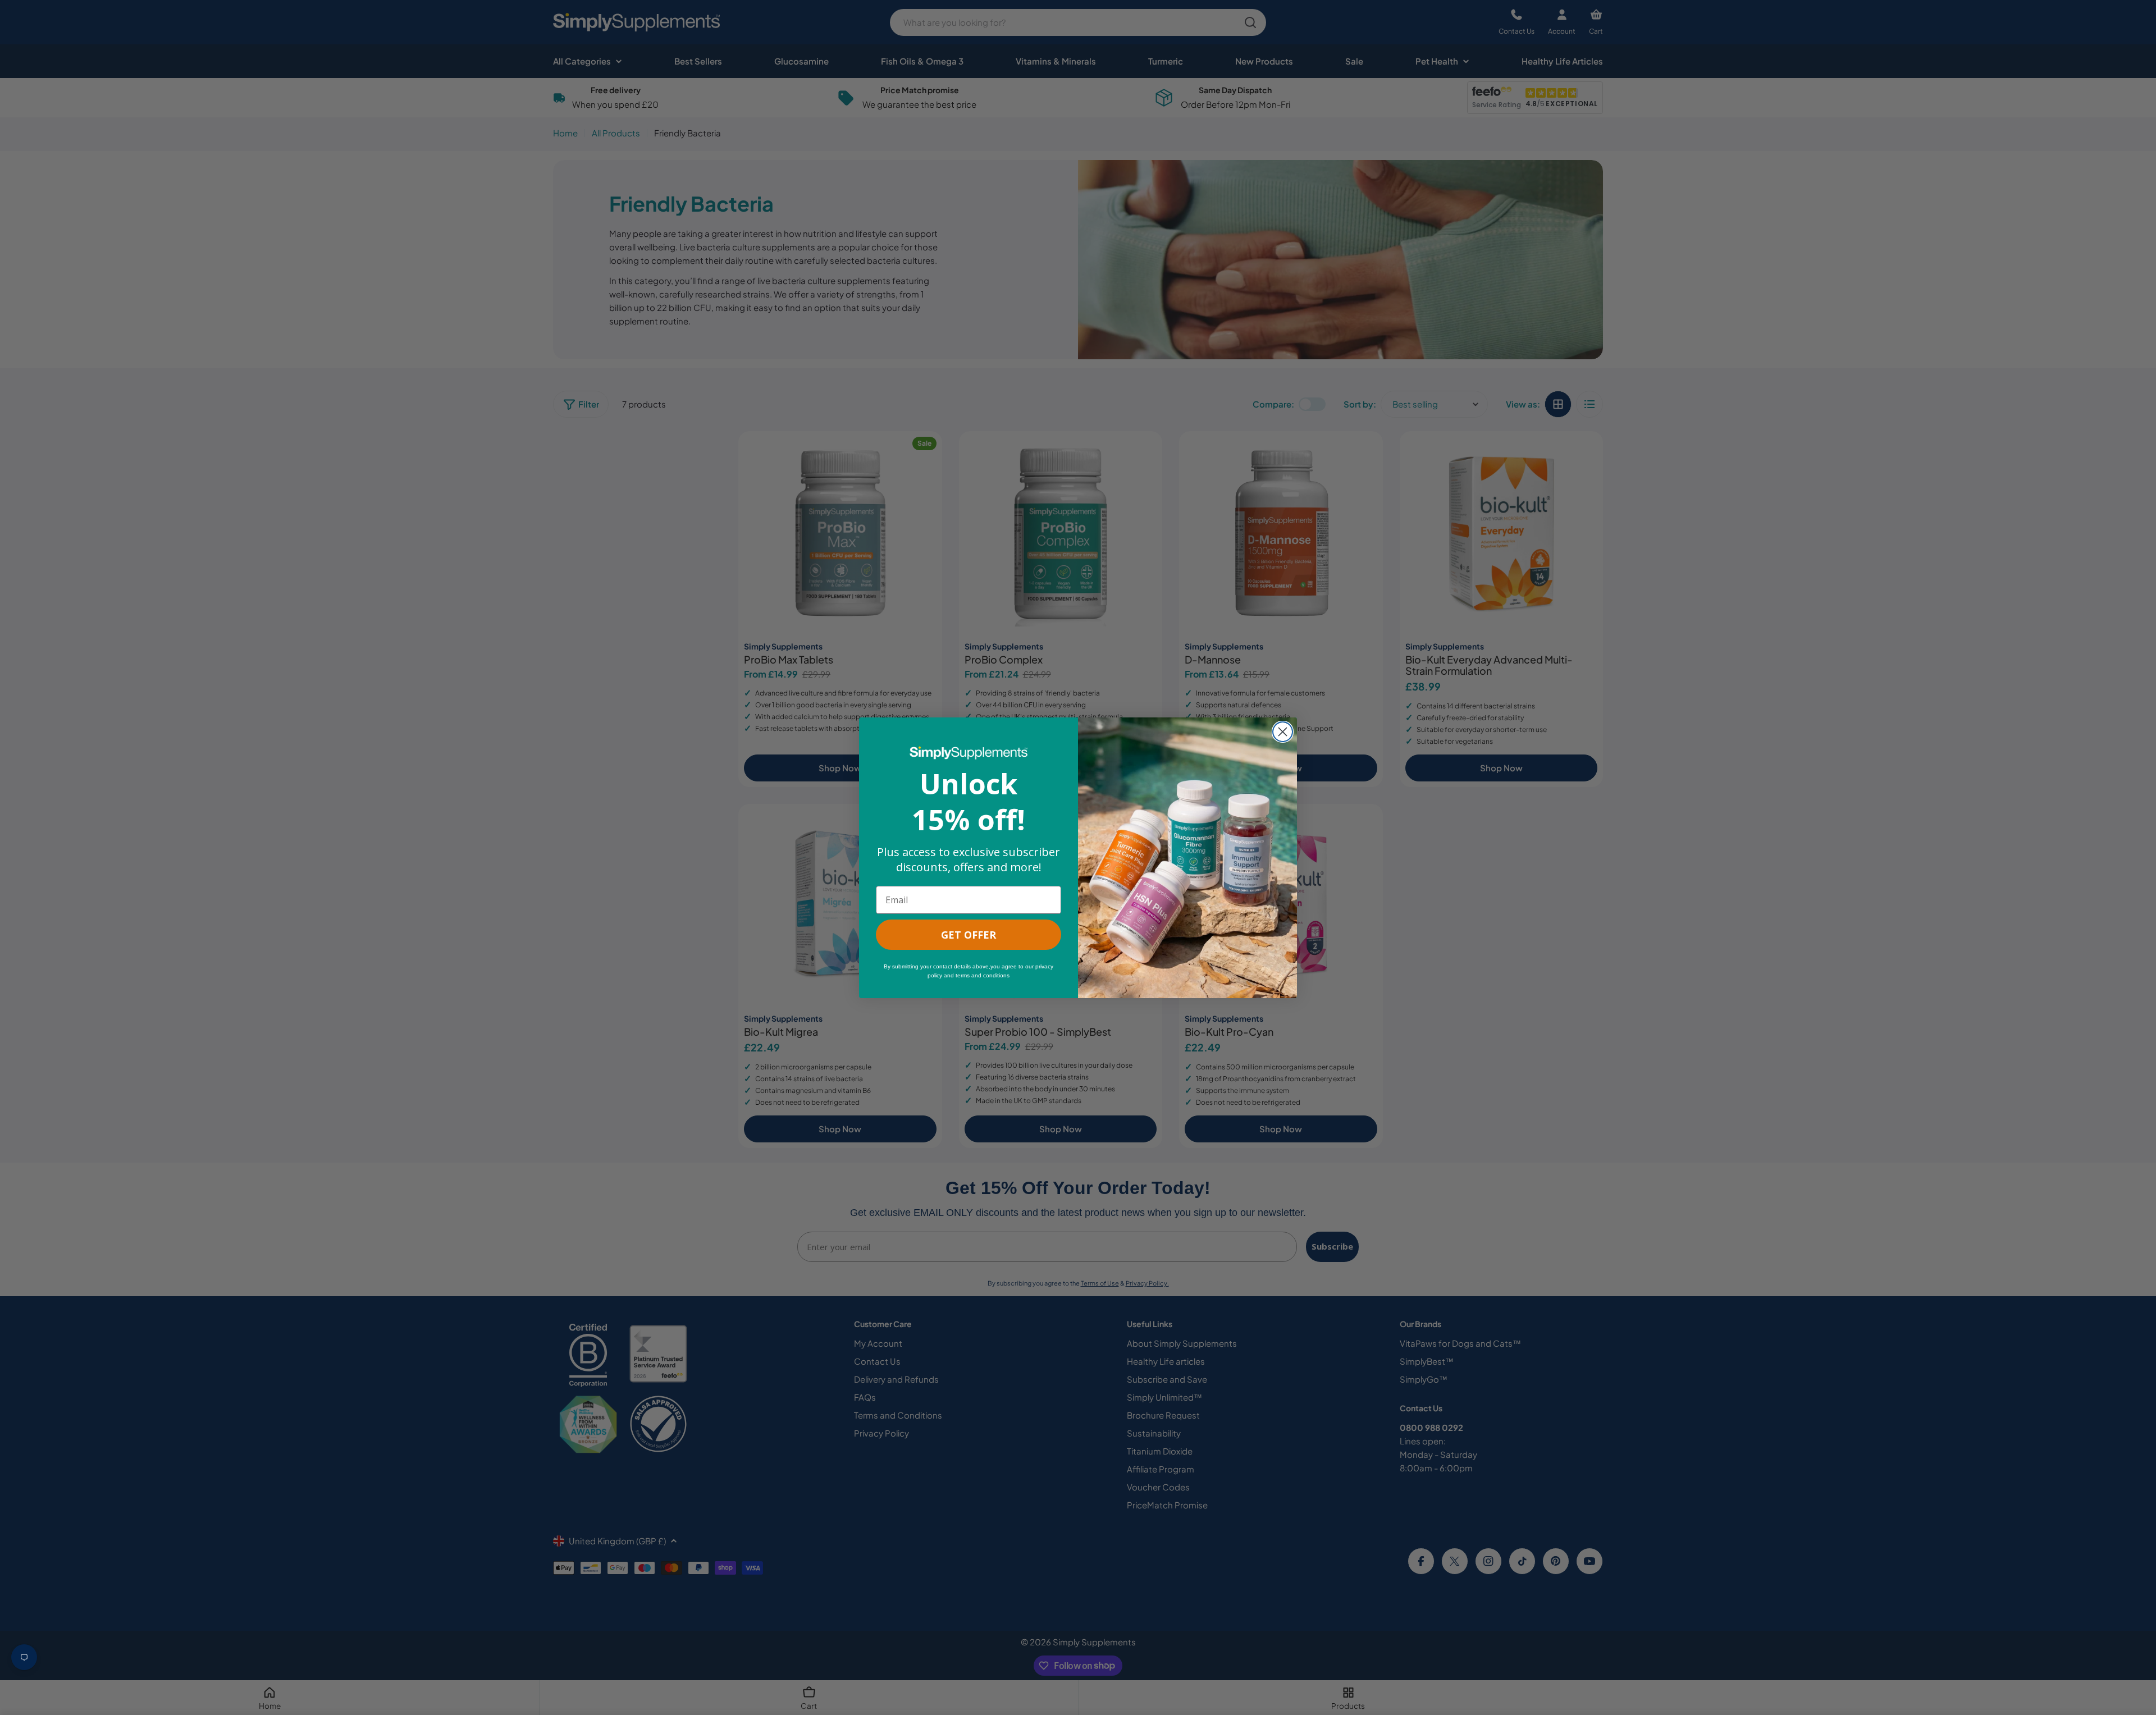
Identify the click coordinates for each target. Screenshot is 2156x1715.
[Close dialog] (1283, 732)
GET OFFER (969, 935)
